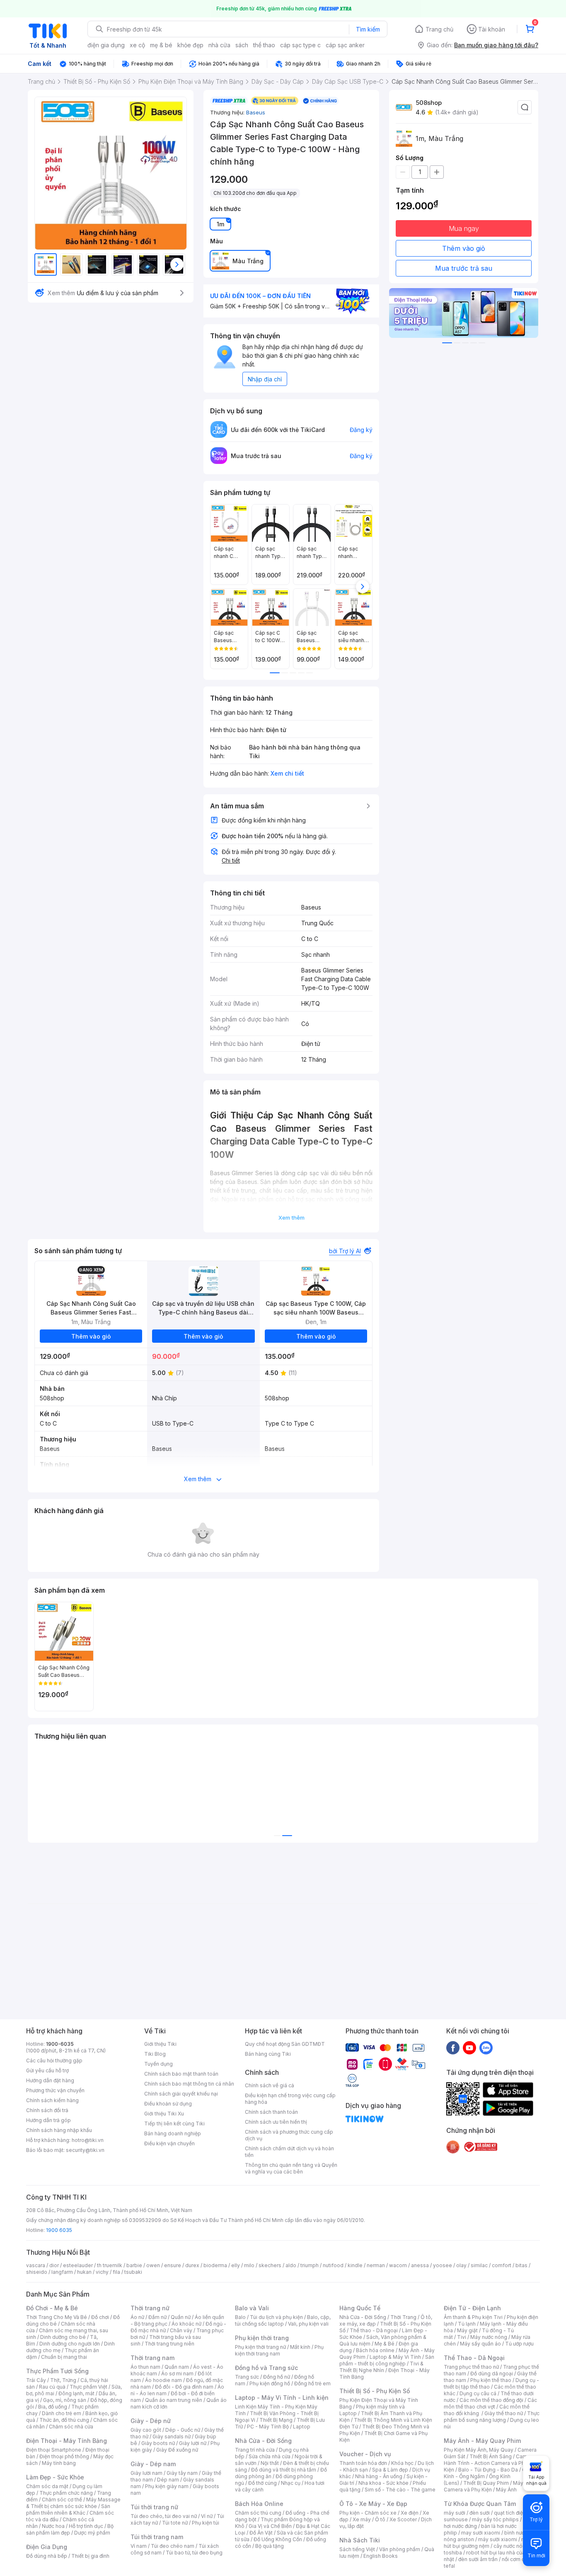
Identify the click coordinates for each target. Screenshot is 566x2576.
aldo (291, 2265)
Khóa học (402, 2463)
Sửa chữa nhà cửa (270, 2456)
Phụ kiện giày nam (167, 2486)
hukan (84, 2272)
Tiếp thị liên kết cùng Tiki (174, 2124)
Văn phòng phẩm (400, 2549)
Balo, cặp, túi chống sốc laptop (283, 2320)
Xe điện (410, 2513)
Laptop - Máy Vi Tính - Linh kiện (282, 2398)
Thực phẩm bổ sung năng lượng (492, 2417)
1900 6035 (59, 2230)
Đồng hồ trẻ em (312, 2383)
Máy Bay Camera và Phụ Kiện (489, 2486)
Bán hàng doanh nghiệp (173, 2133)
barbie (134, 2265)
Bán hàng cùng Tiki (268, 2054)
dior (54, 2265)
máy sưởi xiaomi (498, 2539)
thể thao (264, 45)
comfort (502, 2265)
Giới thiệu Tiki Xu (164, 2114)
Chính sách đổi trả (47, 2110)
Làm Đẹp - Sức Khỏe (55, 2477)
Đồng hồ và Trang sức (266, 2368)
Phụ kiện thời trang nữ (260, 2347)
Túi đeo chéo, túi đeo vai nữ (164, 2516)
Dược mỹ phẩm (92, 2533)
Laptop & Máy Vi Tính (395, 2357)
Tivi (462, 2337)
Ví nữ (207, 2516)
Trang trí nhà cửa (255, 2450)
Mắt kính (300, 2347)
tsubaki (133, 2272)
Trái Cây (36, 2380)
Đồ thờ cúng (262, 2483)
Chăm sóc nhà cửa (71, 2427)
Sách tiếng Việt (357, 2549)
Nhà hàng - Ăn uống (379, 2476)
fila (116, 2272)
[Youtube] (469, 2047)
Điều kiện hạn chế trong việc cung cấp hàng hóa (290, 2099)
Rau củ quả (52, 2387)
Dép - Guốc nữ (183, 2430)
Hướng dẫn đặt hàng (50, 2080)
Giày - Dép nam (153, 2464)
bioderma (215, 2265)
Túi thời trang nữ (154, 2507)
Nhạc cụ (291, 2483)
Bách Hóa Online (259, 2504)
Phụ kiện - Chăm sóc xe (368, 2513)
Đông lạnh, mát (76, 2393)
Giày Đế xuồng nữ (177, 2450)
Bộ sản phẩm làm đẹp (70, 2529)
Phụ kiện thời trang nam (279, 2350)
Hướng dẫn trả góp (48, 2120)
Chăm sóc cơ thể (62, 2500)
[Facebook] (453, 2047)
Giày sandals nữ (172, 2437)
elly (236, 2265)
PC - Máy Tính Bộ (268, 2427)
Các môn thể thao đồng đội (491, 2400)
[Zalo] (486, 2047)
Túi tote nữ (175, 2523)
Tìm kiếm (368, 29)
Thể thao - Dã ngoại (374, 2330)
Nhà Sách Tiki (360, 2540)
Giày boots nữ (158, 2443)
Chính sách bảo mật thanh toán (181, 2074)
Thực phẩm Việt (88, 2387)
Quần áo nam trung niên (174, 2400)
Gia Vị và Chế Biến (270, 2526)
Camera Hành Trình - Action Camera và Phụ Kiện (489, 2463)
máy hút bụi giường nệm (488, 2543)
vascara (36, 2265)
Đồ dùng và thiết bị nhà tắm (284, 2470)
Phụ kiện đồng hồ (270, 2383)
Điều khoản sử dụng (168, 2104)
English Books (381, 2556)
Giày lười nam (146, 2473)
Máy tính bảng (59, 2463)
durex (192, 2265)
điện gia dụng (106, 45)
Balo (240, 2317)
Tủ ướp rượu (519, 2344)
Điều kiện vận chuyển (169, 2143)
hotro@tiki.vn (88, 2140)
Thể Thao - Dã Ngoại (474, 2358)
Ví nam (139, 2546)
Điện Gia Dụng (47, 2547)
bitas (521, 2265)
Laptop (302, 2427)
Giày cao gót (146, 2430)
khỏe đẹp (190, 45)
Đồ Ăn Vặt (261, 2533)
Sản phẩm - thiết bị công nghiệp (387, 2360)
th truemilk (110, 2265)
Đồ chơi (100, 2317)
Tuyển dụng (158, 2064)
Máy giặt (467, 2330)
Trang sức (247, 2377)
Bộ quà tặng (270, 2546)
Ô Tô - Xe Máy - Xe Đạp (373, 2504)
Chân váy (181, 2330)
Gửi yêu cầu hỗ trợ (47, 2070)
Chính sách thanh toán (271, 2112)
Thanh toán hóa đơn (363, 2463)
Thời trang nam (152, 2358)
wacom (398, 2265)
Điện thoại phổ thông (64, 2456)
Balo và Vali (252, 2308)
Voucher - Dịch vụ (365, 2454)
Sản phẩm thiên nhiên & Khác (68, 2509)
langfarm (62, 2272)
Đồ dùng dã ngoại (492, 2373)
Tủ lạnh (467, 2324)
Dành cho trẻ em (62, 2413)
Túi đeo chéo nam (173, 2546)
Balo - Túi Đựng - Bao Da (488, 2470)
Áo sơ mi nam (177, 2373)
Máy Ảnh (506, 2490)
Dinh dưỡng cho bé (63, 2337)
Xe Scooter (403, 2519)
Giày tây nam (182, 2473)
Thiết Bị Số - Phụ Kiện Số (375, 2391)
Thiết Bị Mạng (276, 2420)
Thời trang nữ (150, 2308)
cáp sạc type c (300, 45)
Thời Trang (403, 2317)
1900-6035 (60, 2044)
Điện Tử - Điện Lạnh (472, 2308)
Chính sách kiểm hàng (52, 2100)
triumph (310, 2265)
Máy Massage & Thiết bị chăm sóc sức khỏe (73, 2503)
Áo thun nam (145, 2367)
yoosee (443, 2265)
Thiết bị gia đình (90, 2556)
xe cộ (137, 45)
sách (242, 45)
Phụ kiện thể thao (491, 2380)
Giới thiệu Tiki (160, 2044)
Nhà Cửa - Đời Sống (263, 2441)
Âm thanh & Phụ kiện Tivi (473, 2317)
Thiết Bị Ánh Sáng (491, 2456)
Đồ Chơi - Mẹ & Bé (52, 2308)
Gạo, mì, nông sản (65, 2400)
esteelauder (78, 2265)
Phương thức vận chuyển (55, 2090)
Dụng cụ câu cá (478, 2393)
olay (461, 2265)
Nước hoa (53, 2526)
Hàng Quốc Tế (360, 2308)
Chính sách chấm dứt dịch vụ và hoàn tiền (289, 2152)
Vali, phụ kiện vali (308, 2324)
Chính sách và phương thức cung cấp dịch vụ (289, 2135)
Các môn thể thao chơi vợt (490, 2403)
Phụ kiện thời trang (262, 2338)
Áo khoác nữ (186, 2324)
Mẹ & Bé (385, 2344)
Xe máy (362, 2519)
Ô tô (380, 2519)
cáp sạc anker (345, 45)
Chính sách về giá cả (270, 2085)
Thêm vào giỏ (464, 248)
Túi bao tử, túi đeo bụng (194, 2553)
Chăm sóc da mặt (47, 2486)
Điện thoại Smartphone (54, 2450)
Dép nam (168, 2480)
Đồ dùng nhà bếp (47, 2556)
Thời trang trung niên (169, 2344)
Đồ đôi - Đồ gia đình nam (184, 2387)
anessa (420, 2265)
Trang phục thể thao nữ (471, 2367)
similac (479, 2265)
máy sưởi (455, 2513)
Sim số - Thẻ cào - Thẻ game (400, 2490)
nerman (376, 2265)
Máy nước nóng (489, 2337)
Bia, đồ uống (53, 2407)
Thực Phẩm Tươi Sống (57, 2371)
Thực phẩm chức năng (66, 2493)
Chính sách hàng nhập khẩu (59, 2130)
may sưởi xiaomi (481, 2533)
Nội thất (270, 2463)
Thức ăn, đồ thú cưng (64, 2420)
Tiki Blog (155, 2054)
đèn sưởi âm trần (478, 2559)
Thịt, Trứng (63, 2380)
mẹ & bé (161, 45)
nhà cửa (219, 45)
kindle (355, 2265)
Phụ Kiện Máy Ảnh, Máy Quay (479, 2450)
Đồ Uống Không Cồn (278, 2539)
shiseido (37, 2272)
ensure (173, 2265)
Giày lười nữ (193, 2443)
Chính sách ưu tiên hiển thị (276, 2122)
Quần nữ (181, 2317)
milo (249, 2265)
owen (153, 2265)
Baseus (256, 112)
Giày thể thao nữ (504, 2413)
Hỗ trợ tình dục (86, 2526)
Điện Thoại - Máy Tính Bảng (67, 2441)
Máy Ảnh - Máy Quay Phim (482, 2441)
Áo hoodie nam (163, 2380)
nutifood (333, 2265)
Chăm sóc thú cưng (258, 2513)
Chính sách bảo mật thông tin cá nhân (189, 2084)
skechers (270, 2265)
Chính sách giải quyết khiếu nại (181, 2094)
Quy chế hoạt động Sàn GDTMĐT (285, 2044)
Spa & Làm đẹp (390, 2470)
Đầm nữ (157, 2317)
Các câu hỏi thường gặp (54, 2061)
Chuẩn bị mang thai (64, 2357)
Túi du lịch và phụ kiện (276, 2317)
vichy (102, 2272)
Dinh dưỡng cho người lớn (70, 2344)
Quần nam (177, 2367)
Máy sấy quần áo (480, 2344)
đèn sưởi (480, 2513)
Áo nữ (137, 2317)
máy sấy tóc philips (495, 2519)
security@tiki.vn (85, 2150)
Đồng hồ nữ (277, 2377)
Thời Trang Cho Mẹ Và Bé (57, 2317)
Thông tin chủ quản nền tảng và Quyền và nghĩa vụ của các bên (291, 2168)
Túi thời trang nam (157, 2537)
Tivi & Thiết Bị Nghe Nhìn (381, 2367)
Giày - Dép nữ (151, 2421)
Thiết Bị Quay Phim (486, 2483)
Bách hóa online (375, 2350)
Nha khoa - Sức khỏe (383, 2483)
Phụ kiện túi (206, 2523)
